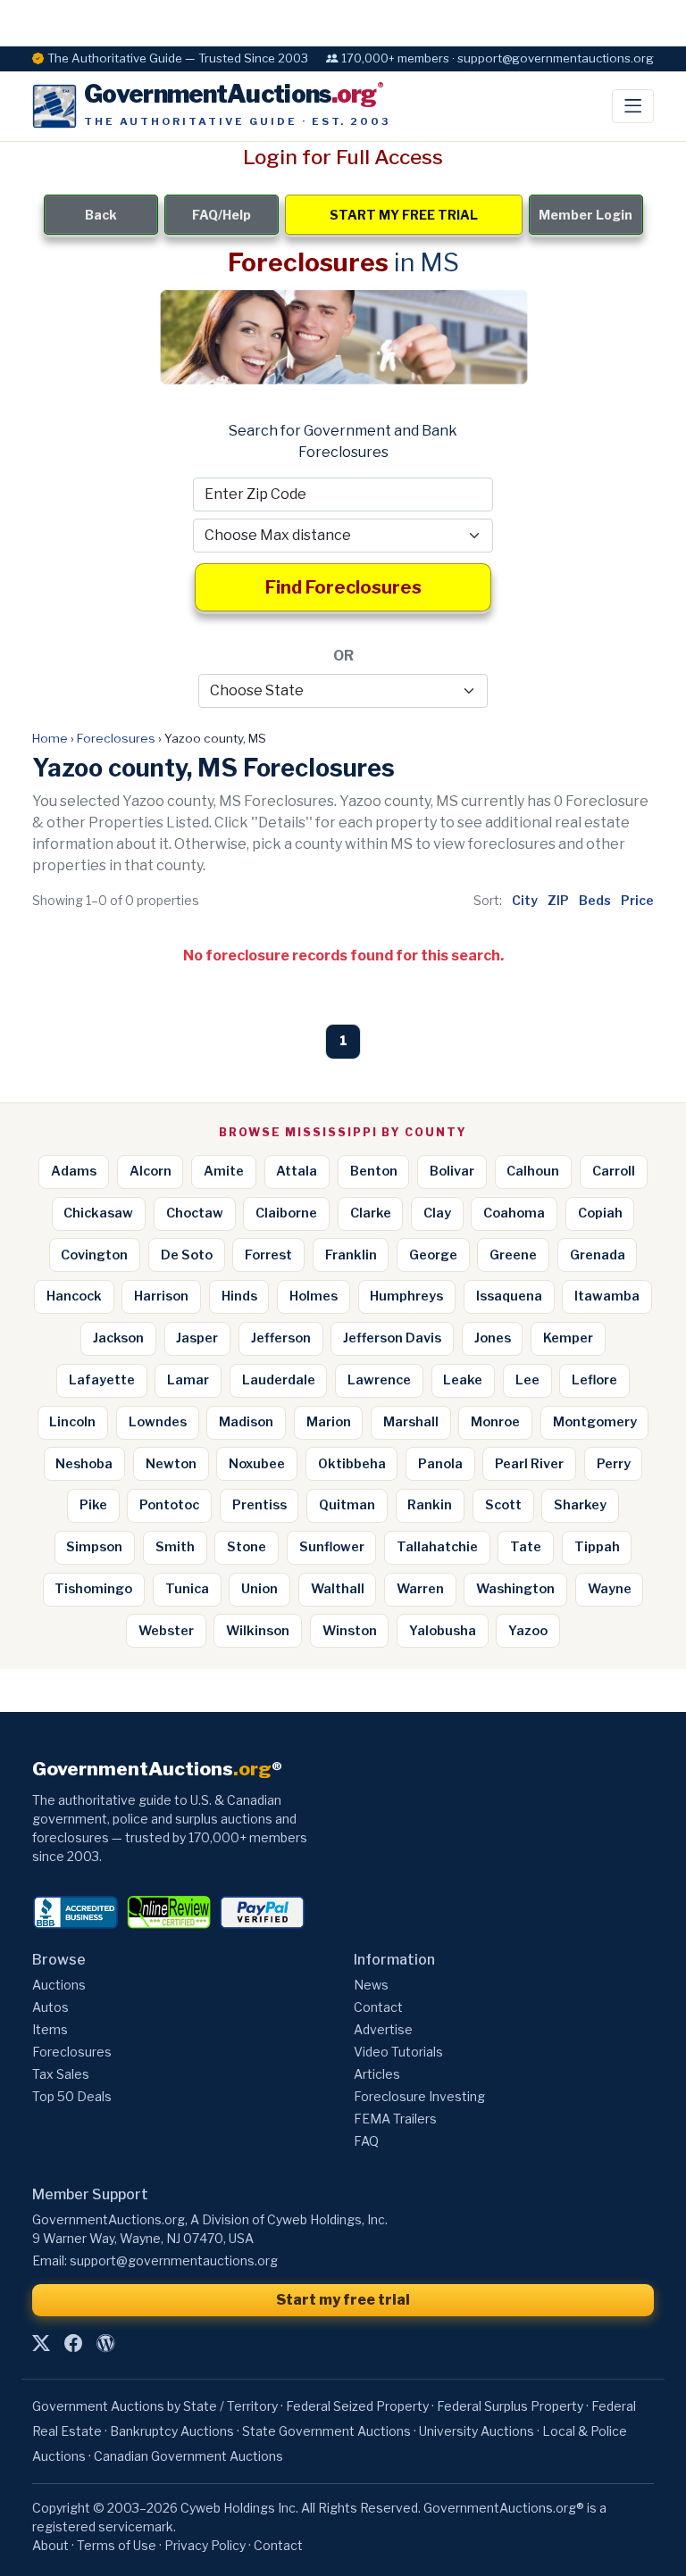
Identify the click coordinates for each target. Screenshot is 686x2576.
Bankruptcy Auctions (172, 2431)
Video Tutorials (398, 2052)
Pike (93, 1505)
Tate (526, 1547)
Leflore (594, 1380)
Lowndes (158, 1422)
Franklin (351, 1255)
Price (637, 900)
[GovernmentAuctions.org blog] (105, 2344)
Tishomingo (93, 1589)
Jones (493, 1338)
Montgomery (595, 1422)
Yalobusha (443, 1631)
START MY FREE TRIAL (404, 215)
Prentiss (259, 1505)
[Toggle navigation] (633, 106)
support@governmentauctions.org (174, 2260)
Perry (614, 1464)
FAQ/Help (222, 215)
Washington (515, 1589)
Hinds (239, 1296)
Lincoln (72, 1422)
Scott (503, 1505)
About (50, 2545)
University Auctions (477, 2431)
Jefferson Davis (392, 1338)
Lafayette (102, 1380)
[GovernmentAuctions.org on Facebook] (73, 2344)
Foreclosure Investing (419, 2096)
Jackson (118, 1338)
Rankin (430, 1505)
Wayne (610, 1589)
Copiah (600, 1213)
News (371, 1985)
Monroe (495, 1422)
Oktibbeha (352, 1464)
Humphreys (406, 1296)
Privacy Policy (205, 2545)
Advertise (383, 2029)
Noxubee (257, 1464)
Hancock (74, 1296)
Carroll (614, 1171)
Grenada (598, 1255)
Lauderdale (279, 1380)
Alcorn (151, 1171)
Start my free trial (343, 2300)
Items (50, 2029)
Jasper (197, 1338)
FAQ (366, 2141)
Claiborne (286, 1213)
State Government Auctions (326, 2431)
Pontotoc (169, 1505)
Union (259, 1589)
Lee (527, 1380)
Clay (437, 1213)
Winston (350, 1631)
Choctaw (195, 1213)
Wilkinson (258, 1631)
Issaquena (509, 1296)
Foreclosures (116, 738)
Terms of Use (117, 2545)
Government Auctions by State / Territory (155, 2406)
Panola (440, 1464)
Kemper (568, 1338)
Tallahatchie (437, 1547)
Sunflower (332, 1547)
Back (101, 215)
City (525, 900)
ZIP (558, 900)
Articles (377, 2074)
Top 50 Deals (72, 2096)
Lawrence (379, 1380)
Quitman (347, 1505)
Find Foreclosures (343, 587)
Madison (246, 1422)
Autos (50, 2007)
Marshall (411, 1422)
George (433, 1255)
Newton (171, 1464)
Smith (175, 1547)
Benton (374, 1171)
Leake (463, 1380)
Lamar (188, 1380)
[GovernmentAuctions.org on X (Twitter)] (41, 2344)
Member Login (586, 215)
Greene (513, 1255)
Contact (378, 2007)
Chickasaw (98, 1213)
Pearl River (529, 1464)
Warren (420, 1589)
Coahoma (514, 1213)
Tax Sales (61, 2074)
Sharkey (580, 1505)
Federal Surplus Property (510, 2406)
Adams (74, 1171)
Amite (224, 1171)
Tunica (187, 1589)
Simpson (94, 1547)
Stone (247, 1547)
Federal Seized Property (357, 2406)
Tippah (597, 1547)
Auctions (59, 1985)
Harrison (161, 1296)
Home (50, 738)
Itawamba (607, 1296)
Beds (595, 900)
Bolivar (452, 1171)
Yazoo (528, 1631)
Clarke (371, 1213)
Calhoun (533, 1171)
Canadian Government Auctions (188, 2456)
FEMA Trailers (395, 2119)
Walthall (338, 1589)
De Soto (187, 1255)
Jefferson (281, 1338)
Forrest (268, 1255)
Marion (329, 1422)
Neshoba (84, 1464)
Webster (166, 1631)
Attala (297, 1171)
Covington (94, 1255)
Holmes (314, 1296)
